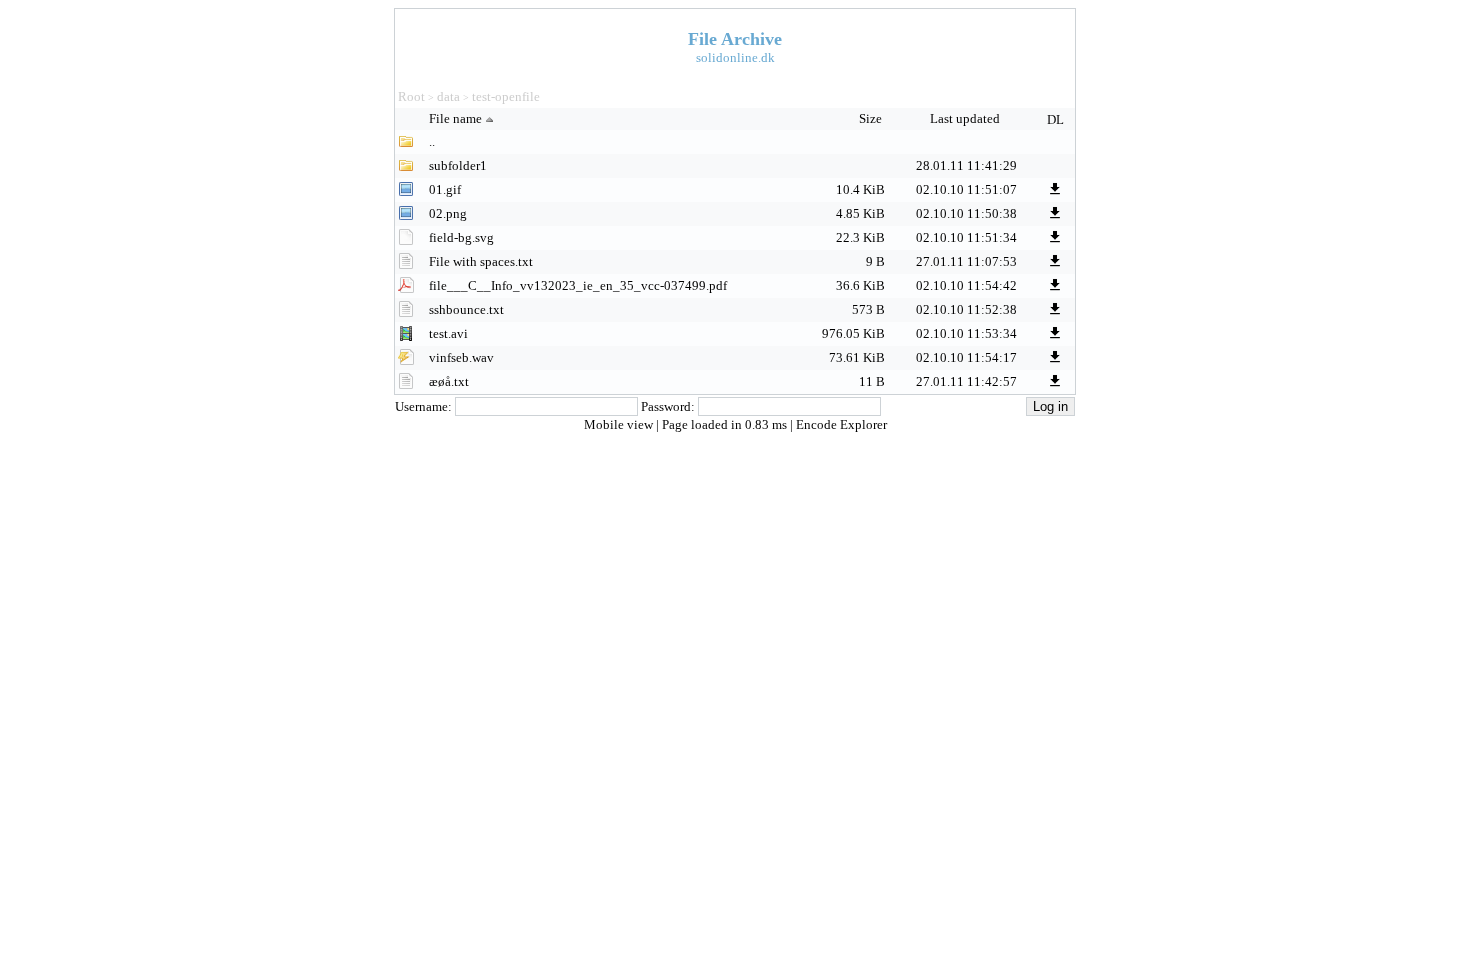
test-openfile (506, 96)
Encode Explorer (841, 424)
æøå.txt (449, 381)
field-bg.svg (461, 237)
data (448, 96)
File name (455, 118)
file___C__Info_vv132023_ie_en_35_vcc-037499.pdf (578, 285)
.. (432, 141)
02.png (448, 213)
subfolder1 (458, 165)
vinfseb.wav (461, 357)
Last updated (966, 118)
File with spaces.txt (481, 261)
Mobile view (620, 424)
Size (872, 118)
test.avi (448, 333)
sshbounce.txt (466, 309)
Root (411, 96)
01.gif (445, 189)
